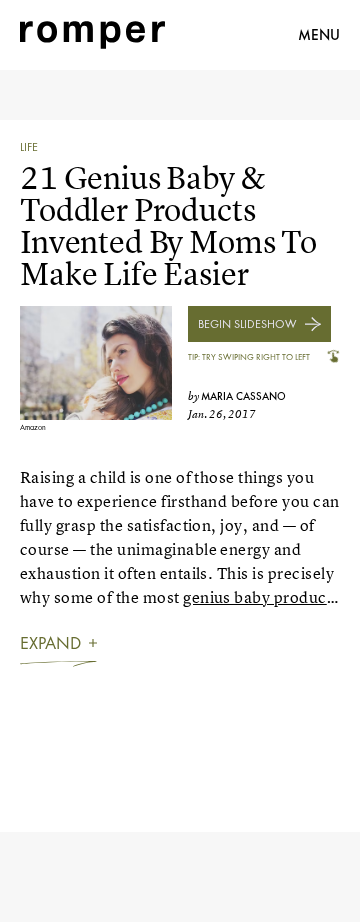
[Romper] (92, 35)
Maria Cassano (243, 396)
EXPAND (50, 642)
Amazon (33, 427)
